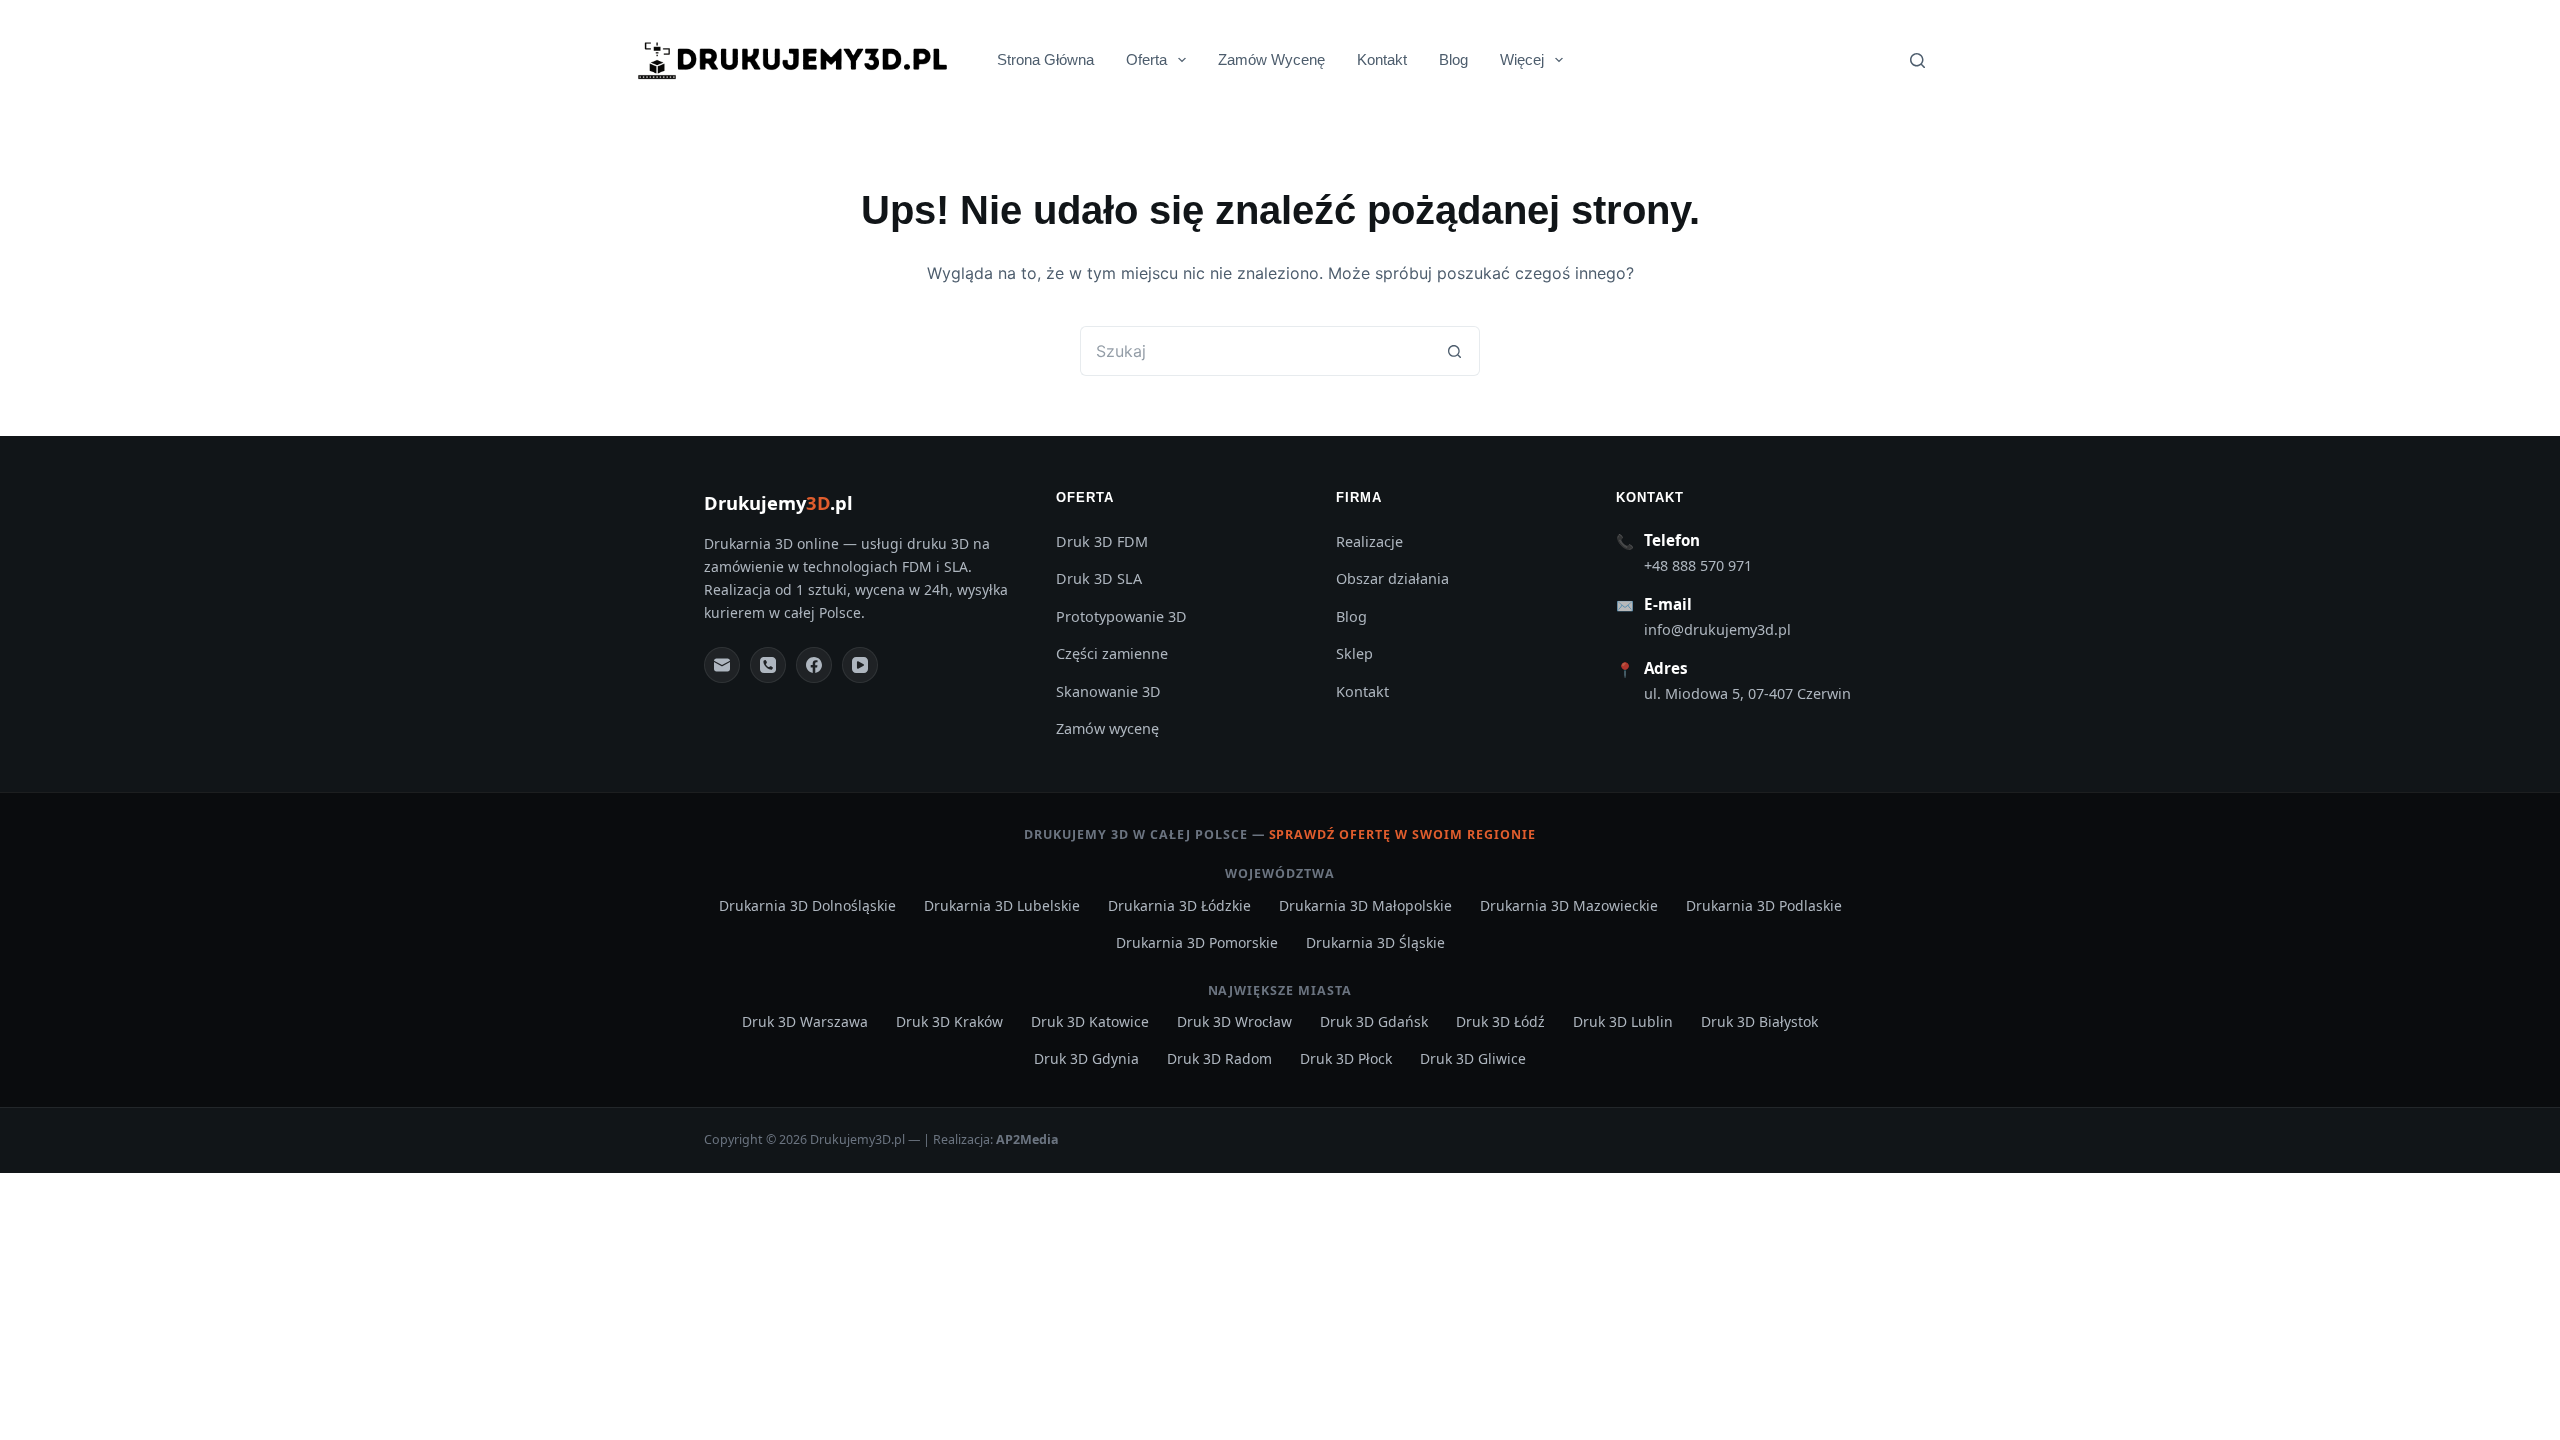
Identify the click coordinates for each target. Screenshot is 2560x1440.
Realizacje (1369, 541)
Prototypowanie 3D (1121, 616)
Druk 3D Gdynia (1086, 1058)
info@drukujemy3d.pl (1717, 629)
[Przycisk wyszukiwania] (1455, 351)
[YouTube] (860, 665)
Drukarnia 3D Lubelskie (1002, 905)
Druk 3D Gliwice (1473, 1058)
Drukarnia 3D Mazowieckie (1569, 905)
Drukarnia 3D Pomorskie (1197, 942)
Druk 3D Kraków (949, 1021)
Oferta (1146, 59)
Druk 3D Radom (1219, 1058)
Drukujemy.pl (778, 502)
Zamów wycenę (1107, 728)
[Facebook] (814, 665)
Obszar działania (1392, 578)
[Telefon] (768, 665)
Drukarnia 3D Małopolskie (1365, 905)
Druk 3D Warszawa (805, 1021)
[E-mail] (722, 665)
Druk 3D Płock (1346, 1058)
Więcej (1522, 59)
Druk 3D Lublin (1623, 1021)
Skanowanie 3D (1108, 691)
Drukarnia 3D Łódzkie (1179, 905)
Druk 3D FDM (1102, 541)
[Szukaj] (1917, 60)
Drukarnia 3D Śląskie (1375, 942)
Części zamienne (1112, 653)
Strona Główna (1045, 59)
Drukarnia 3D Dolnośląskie (807, 905)
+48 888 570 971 (1698, 565)
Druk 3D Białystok (1759, 1021)
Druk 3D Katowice (1090, 1021)
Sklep (1354, 653)
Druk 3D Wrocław (1234, 1021)
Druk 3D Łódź (1500, 1021)
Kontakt (1382, 59)
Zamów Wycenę (1271, 59)
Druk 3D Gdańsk (1374, 1021)
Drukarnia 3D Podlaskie (1764, 905)
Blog (1453, 59)
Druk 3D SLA (1099, 578)
